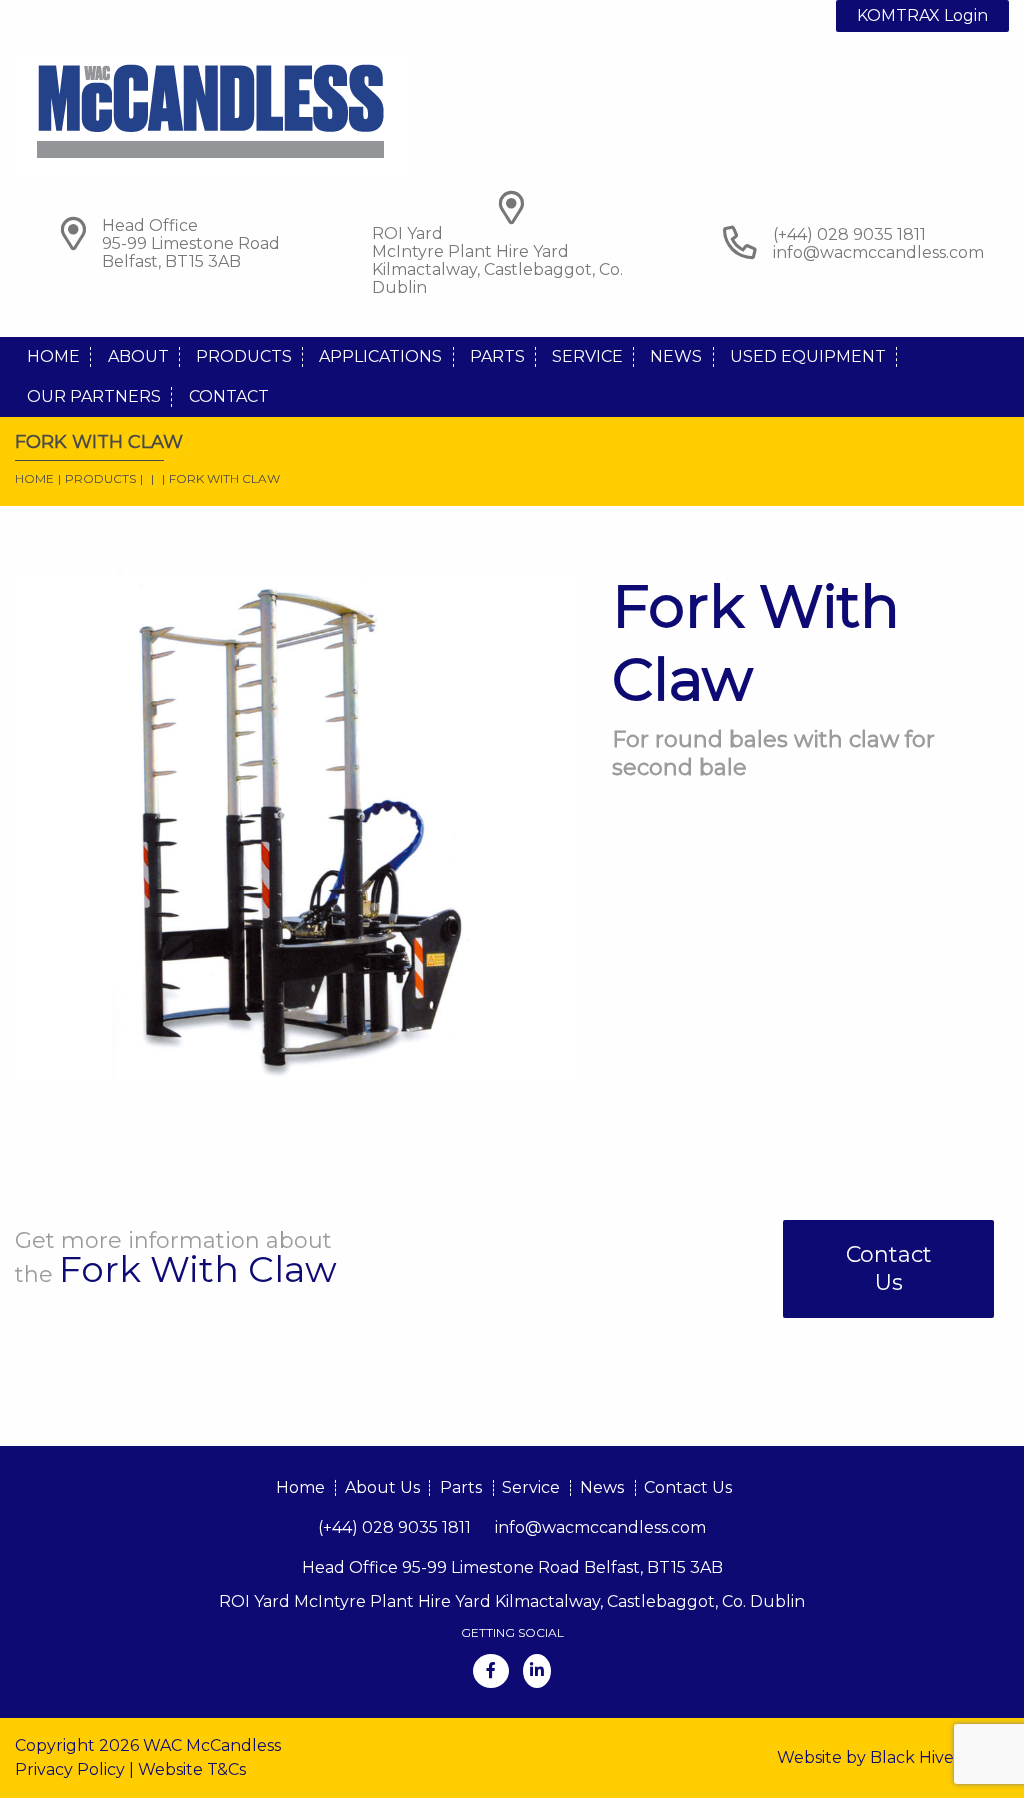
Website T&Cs (192, 1769)
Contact (229, 396)
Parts (497, 356)
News (676, 356)
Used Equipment (808, 356)
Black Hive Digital (939, 1757)
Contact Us (889, 1268)
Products (244, 356)
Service (587, 356)
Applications (380, 356)
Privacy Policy (70, 1769)
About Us (382, 1487)
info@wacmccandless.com (878, 252)
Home (53, 356)
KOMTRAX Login (922, 15)
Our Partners (94, 396)
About (138, 356)
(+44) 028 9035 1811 (394, 1527)
